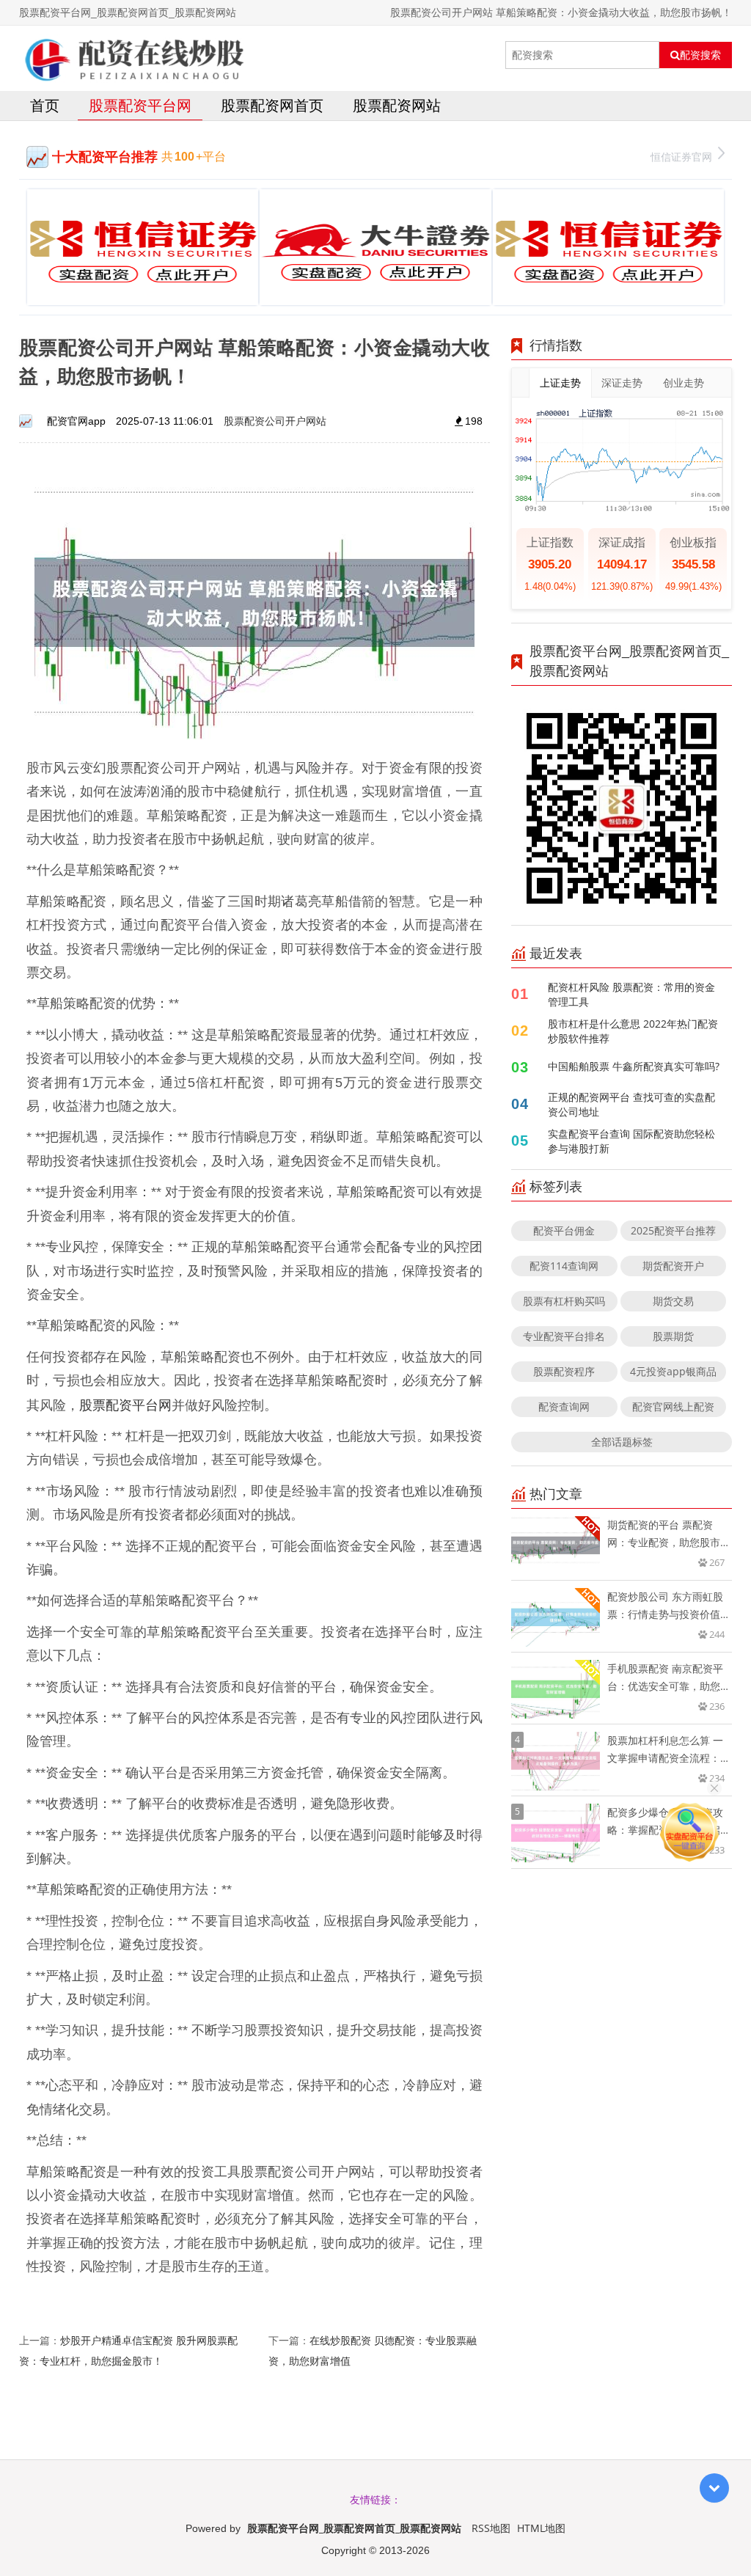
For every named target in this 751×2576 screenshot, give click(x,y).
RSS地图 (491, 2528)
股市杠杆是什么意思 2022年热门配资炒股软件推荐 (633, 1031)
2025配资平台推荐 (673, 1230)
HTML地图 (541, 2528)
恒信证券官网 (681, 157)
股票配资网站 (397, 105)
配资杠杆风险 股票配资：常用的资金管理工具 (631, 994)
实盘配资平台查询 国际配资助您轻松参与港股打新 (631, 1141)
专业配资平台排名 (564, 1336)
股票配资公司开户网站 (275, 421)
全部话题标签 (622, 1442)
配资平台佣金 (564, 1230)
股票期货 (673, 1336)
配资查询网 (564, 1406)
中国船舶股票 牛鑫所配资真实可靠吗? (634, 1066)
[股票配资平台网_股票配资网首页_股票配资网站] (133, 55)
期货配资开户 (673, 1266)
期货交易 (673, 1301)
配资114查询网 (564, 1266)
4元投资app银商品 (673, 1371)
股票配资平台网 (140, 105)
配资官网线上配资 (673, 1406)
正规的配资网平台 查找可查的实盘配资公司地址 (631, 1104)
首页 (45, 105)
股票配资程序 (564, 1371)
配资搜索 (700, 55)
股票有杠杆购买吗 (564, 1301)
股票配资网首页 (272, 105)
